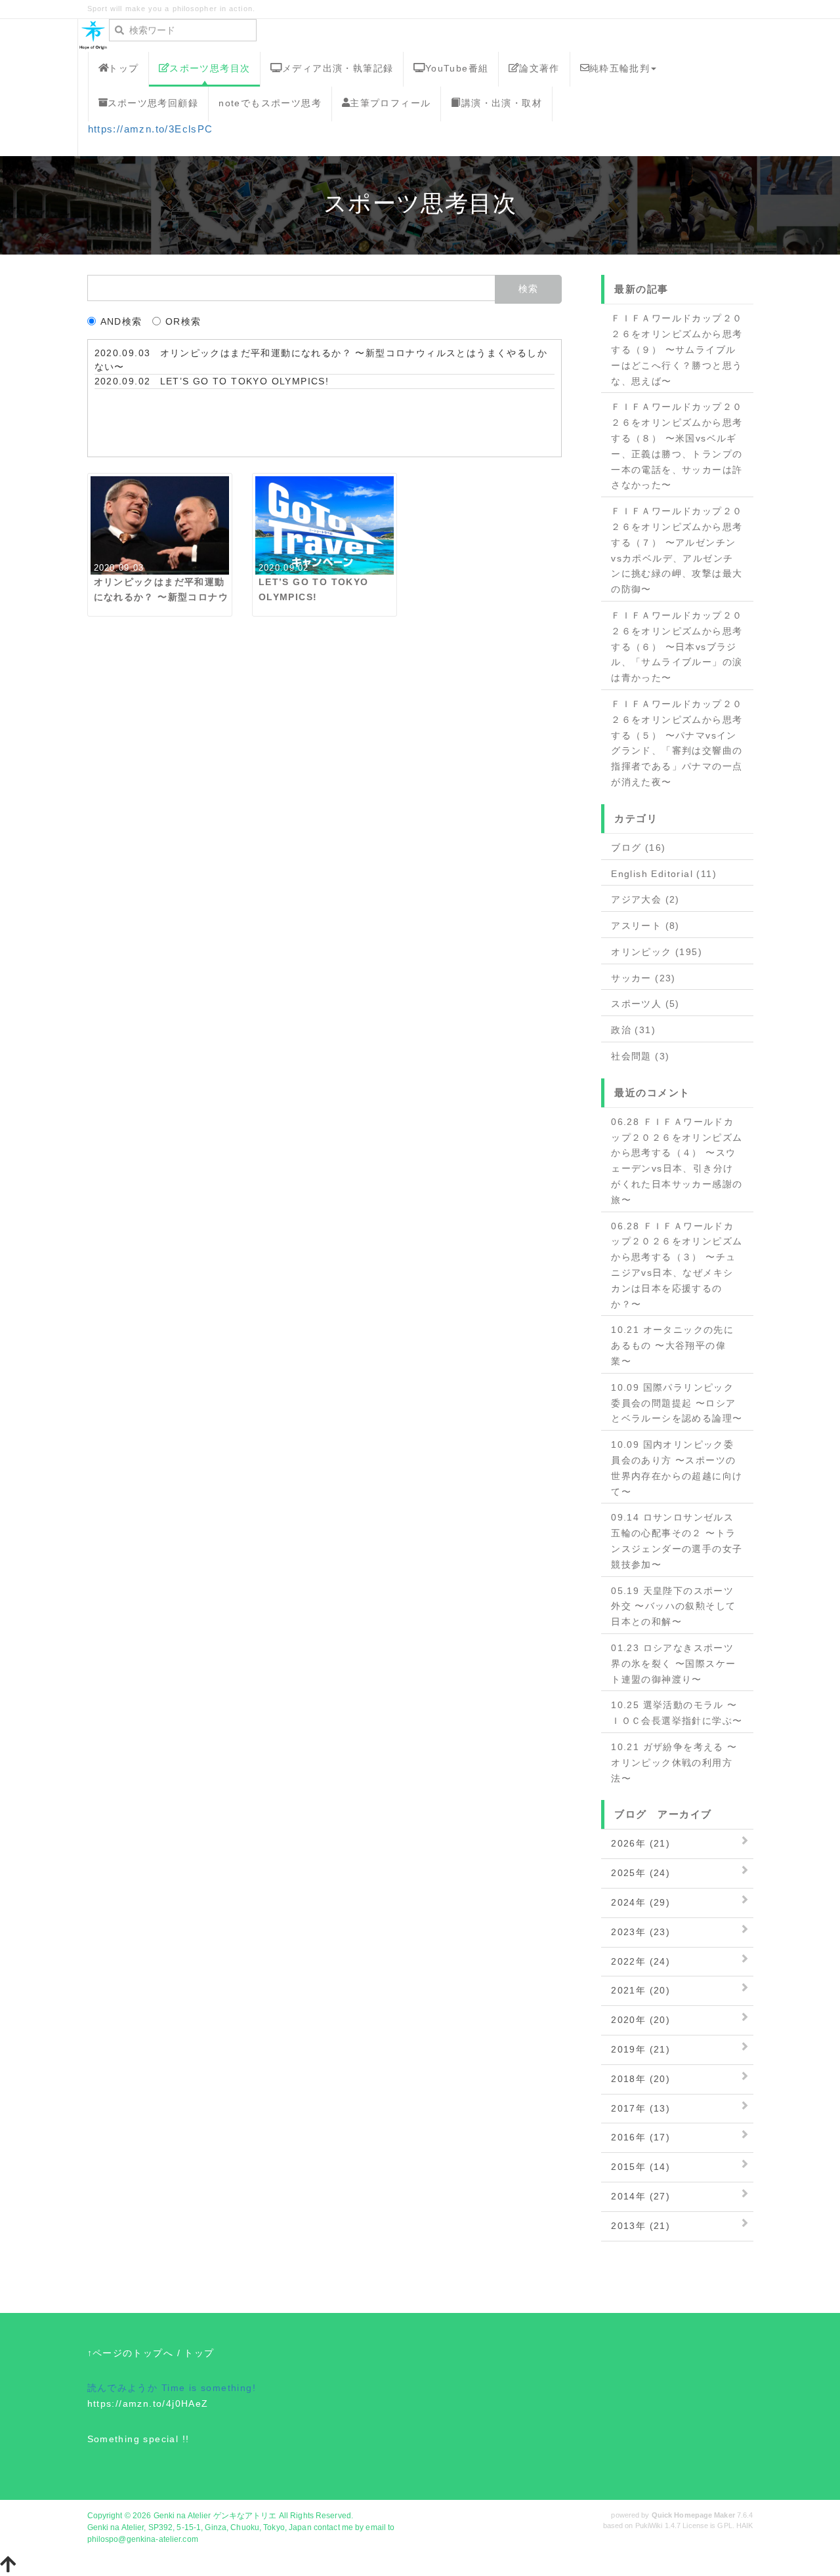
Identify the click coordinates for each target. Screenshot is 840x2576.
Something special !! (138, 2439)
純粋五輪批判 (619, 68)
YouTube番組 (457, 68)
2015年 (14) (640, 2167)
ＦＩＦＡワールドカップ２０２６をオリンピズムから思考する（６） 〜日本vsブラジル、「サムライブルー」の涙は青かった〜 (677, 646)
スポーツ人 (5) (645, 1004)
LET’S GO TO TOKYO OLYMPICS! (245, 381)
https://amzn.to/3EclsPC (151, 129)
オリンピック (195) (657, 952)
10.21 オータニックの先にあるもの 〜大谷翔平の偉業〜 (672, 1345)
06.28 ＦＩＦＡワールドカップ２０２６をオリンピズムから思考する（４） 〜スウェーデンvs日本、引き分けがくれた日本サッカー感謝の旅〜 (677, 1161)
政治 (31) (633, 1030)
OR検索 (183, 321)
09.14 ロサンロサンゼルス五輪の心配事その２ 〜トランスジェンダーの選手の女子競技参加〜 (677, 1541)
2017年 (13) (640, 2108)
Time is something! (209, 2388)
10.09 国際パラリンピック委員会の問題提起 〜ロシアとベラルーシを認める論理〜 (677, 1403)
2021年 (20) (640, 1990)
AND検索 (121, 321)
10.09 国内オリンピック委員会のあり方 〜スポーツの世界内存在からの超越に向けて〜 (677, 1468)
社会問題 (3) (640, 1056)
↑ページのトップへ (131, 2353)
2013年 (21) (640, 2226)
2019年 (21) (640, 2049)
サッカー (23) (643, 978)
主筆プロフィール (390, 103)
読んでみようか (123, 2388)
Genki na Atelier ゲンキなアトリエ (215, 2516)
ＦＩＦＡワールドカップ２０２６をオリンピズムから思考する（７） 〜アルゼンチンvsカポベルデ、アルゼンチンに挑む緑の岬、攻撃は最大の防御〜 (677, 550)
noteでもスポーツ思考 (270, 103)
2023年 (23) (640, 1932)
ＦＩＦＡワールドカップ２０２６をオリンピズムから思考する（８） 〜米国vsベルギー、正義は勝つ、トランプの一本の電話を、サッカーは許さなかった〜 (677, 446)
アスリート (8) (645, 926)
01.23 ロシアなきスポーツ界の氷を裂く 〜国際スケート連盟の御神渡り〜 (673, 1664)
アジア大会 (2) (645, 899)
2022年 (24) (640, 1961)
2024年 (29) (640, 1902)
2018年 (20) (640, 2079)
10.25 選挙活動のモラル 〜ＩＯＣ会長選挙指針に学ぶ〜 (677, 1713)
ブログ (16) (638, 848)
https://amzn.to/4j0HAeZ (148, 2403)
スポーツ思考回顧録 (153, 103)
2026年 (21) (640, 1843)
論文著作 (539, 68)
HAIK (745, 2525)
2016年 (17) (640, 2137)
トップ (123, 68)
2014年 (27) (640, 2196)
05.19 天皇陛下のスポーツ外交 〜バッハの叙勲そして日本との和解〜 (673, 1606)
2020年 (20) (640, 2020)
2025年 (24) (640, 1873)
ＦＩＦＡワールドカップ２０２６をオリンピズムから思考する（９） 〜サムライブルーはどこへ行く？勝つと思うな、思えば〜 (677, 349)
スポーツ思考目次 (210, 68)
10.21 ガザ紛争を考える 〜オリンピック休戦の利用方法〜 (674, 1763)
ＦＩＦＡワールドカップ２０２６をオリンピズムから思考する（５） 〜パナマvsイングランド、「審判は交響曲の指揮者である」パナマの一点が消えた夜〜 (677, 743)
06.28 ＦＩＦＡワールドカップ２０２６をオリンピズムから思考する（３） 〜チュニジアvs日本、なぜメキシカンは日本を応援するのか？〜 (677, 1265)
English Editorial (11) (664, 874)
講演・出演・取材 (502, 103)
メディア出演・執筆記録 (338, 68)
